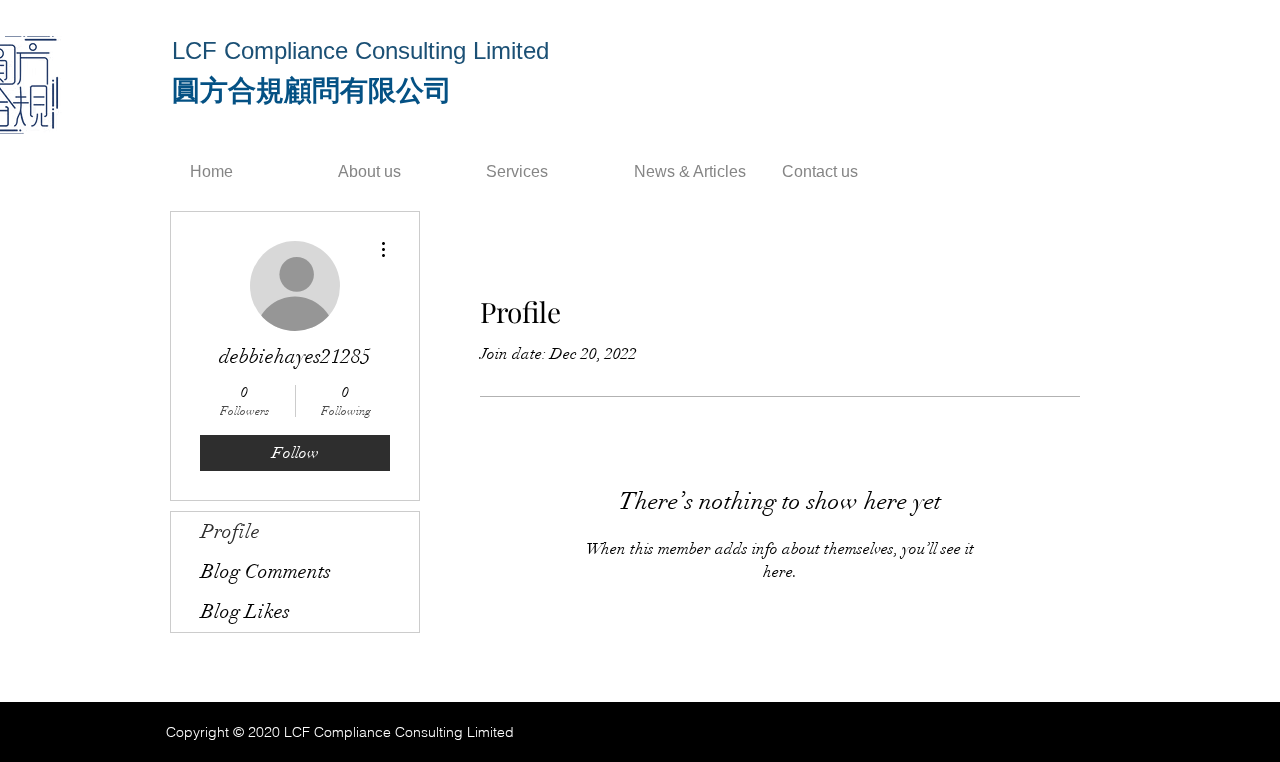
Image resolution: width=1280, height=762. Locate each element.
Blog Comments (266, 571)
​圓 (186, 90)
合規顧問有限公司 (340, 90)
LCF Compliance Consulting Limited (360, 50)
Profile (230, 531)
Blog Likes (245, 611)
